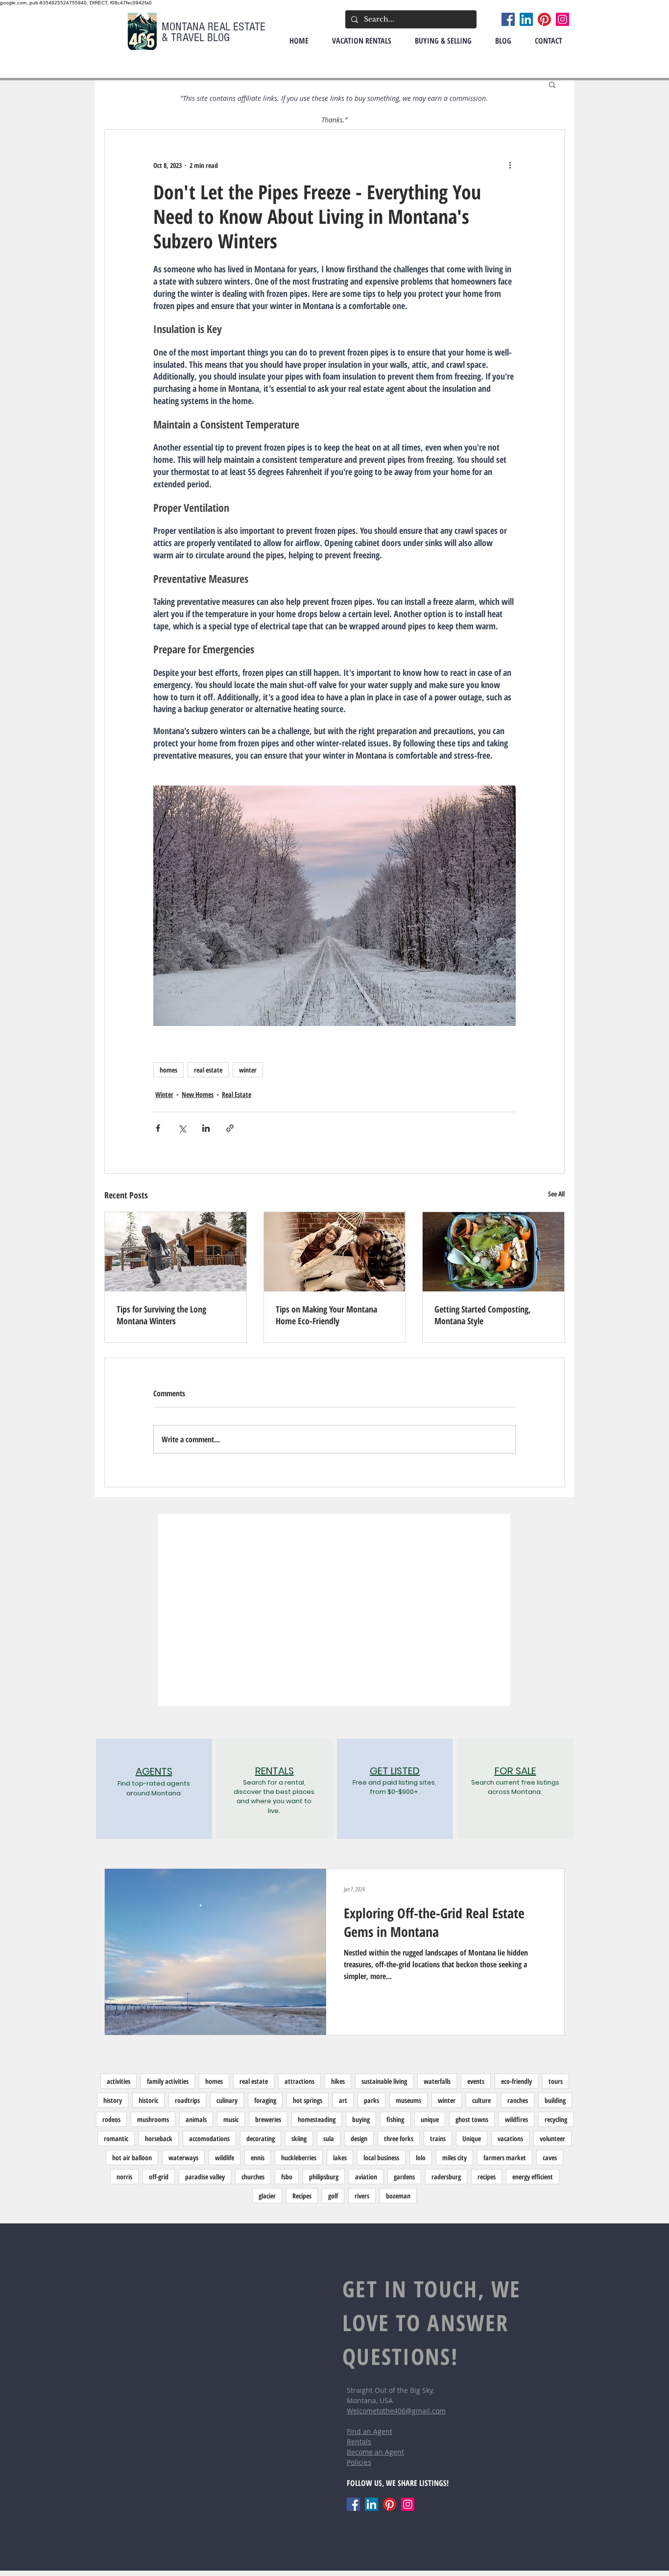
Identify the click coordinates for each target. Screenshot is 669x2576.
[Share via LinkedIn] (206, 1128)
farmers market (505, 2158)
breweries (268, 2119)
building (555, 2100)
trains (438, 2138)
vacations (510, 2138)
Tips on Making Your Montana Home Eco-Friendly (326, 1315)
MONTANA (185, 27)
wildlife (225, 2158)
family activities (168, 2081)
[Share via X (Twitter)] (182, 1128)
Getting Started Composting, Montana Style (483, 1315)
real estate (208, 1070)
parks (371, 2100)
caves (550, 2158)
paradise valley (205, 2177)
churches (253, 2177)
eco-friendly (516, 2081)
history (113, 2100)
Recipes (302, 2196)
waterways (183, 2158)
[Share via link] (230, 1128)
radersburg (446, 2177)
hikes (338, 2081)
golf (333, 2196)
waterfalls (437, 2081)
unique (430, 2119)
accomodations (209, 2138)
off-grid (159, 2177)
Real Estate (237, 1094)
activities (119, 2081)
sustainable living (384, 2081)
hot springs (308, 2100)
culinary (227, 2100)
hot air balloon (132, 2158)
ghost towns (472, 2119)
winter (248, 1070)
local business (381, 2158)
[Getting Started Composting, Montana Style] (493, 1252)
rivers (362, 2196)
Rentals (359, 2442)
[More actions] (510, 165)
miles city (454, 2158)
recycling (556, 2119)
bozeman (398, 2196)
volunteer (552, 2138)
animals (196, 2119)
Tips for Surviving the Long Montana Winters (161, 1315)
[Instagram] (562, 19)
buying (361, 2119)
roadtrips (187, 2100)
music (231, 2119)
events (476, 2081)
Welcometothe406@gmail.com (396, 2411)
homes (168, 1070)
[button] (552, 84)
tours (556, 2081)
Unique (472, 2138)
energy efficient (533, 2177)
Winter (164, 1094)
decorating (261, 2138)
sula (329, 2138)
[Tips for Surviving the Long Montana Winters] (176, 1252)
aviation (366, 2177)
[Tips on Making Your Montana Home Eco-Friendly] (335, 1252)
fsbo (287, 2177)
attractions (299, 2081)
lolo (421, 2158)
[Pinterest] (544, 19)
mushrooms (153, 2119)
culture (481, 2100)
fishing (395, 2119)
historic (148, 2100)
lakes (340, 2158)
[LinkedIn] (526, 19)
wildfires (516, 2119)
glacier (267, 2196)
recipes (487, 2177)
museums (408, 2100)
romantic (116, 2138)
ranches (518, 2100)
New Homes (198, 1094)
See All (556, 1194)
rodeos (111, 2119)
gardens (404, 2177)
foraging (265, 2100)
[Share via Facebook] (158, 1128)
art (343, 2100)
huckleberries (299, 2158)
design (359, 2138)
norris (124, 2177)
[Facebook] (508, 19)
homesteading (317, 2119)
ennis (258, 2158)
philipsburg (324, 2177)
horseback (159, 2138)
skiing (299, 2138)
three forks (399, 2138)
